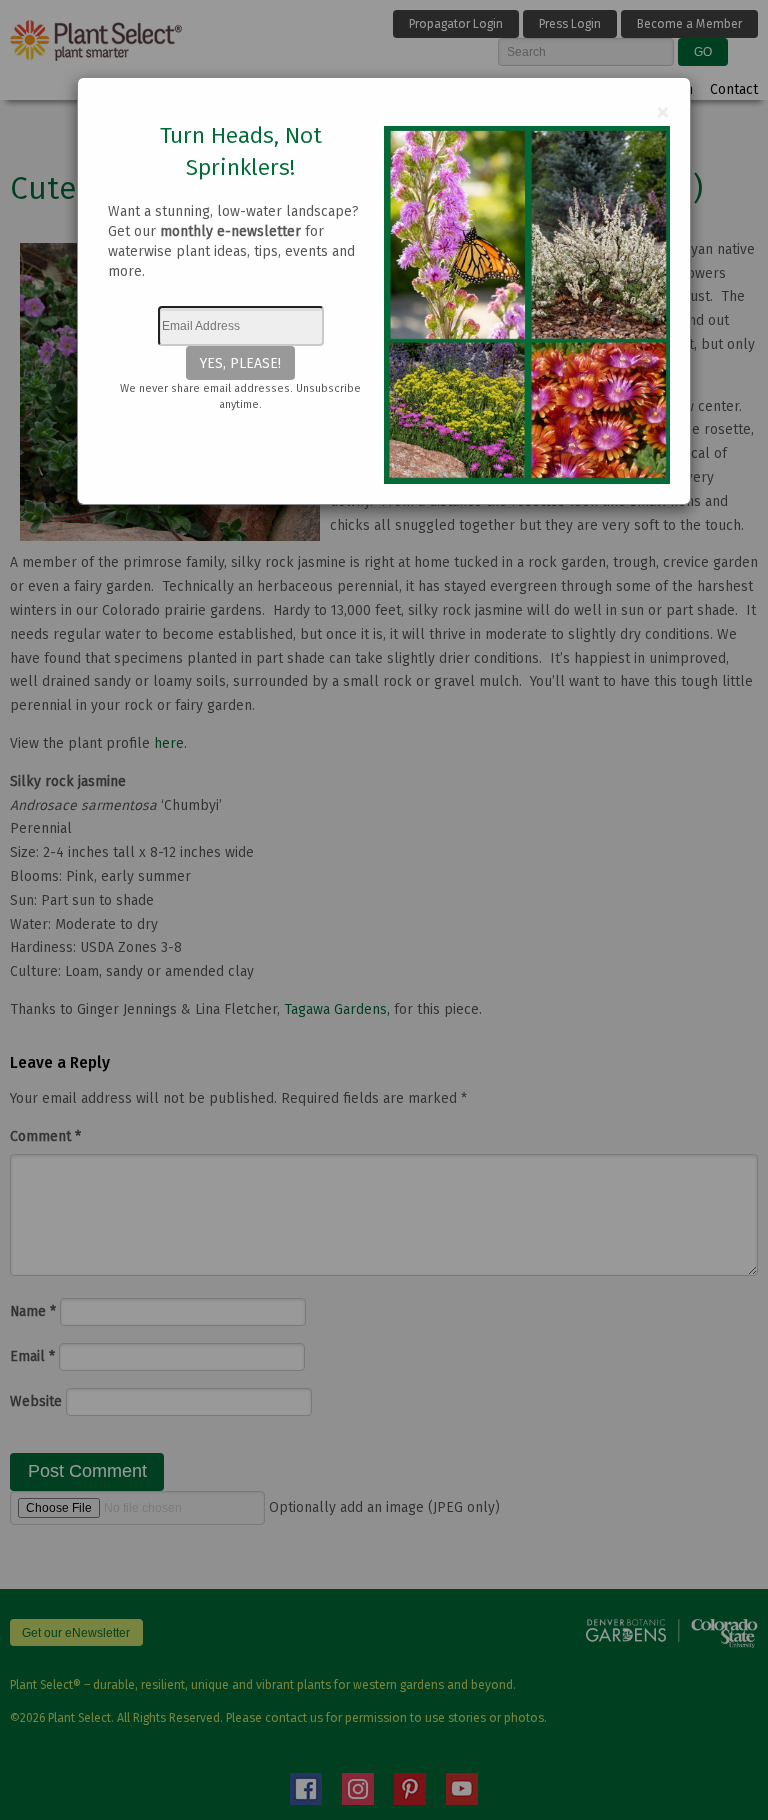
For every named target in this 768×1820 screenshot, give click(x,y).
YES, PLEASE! (240, 363)
